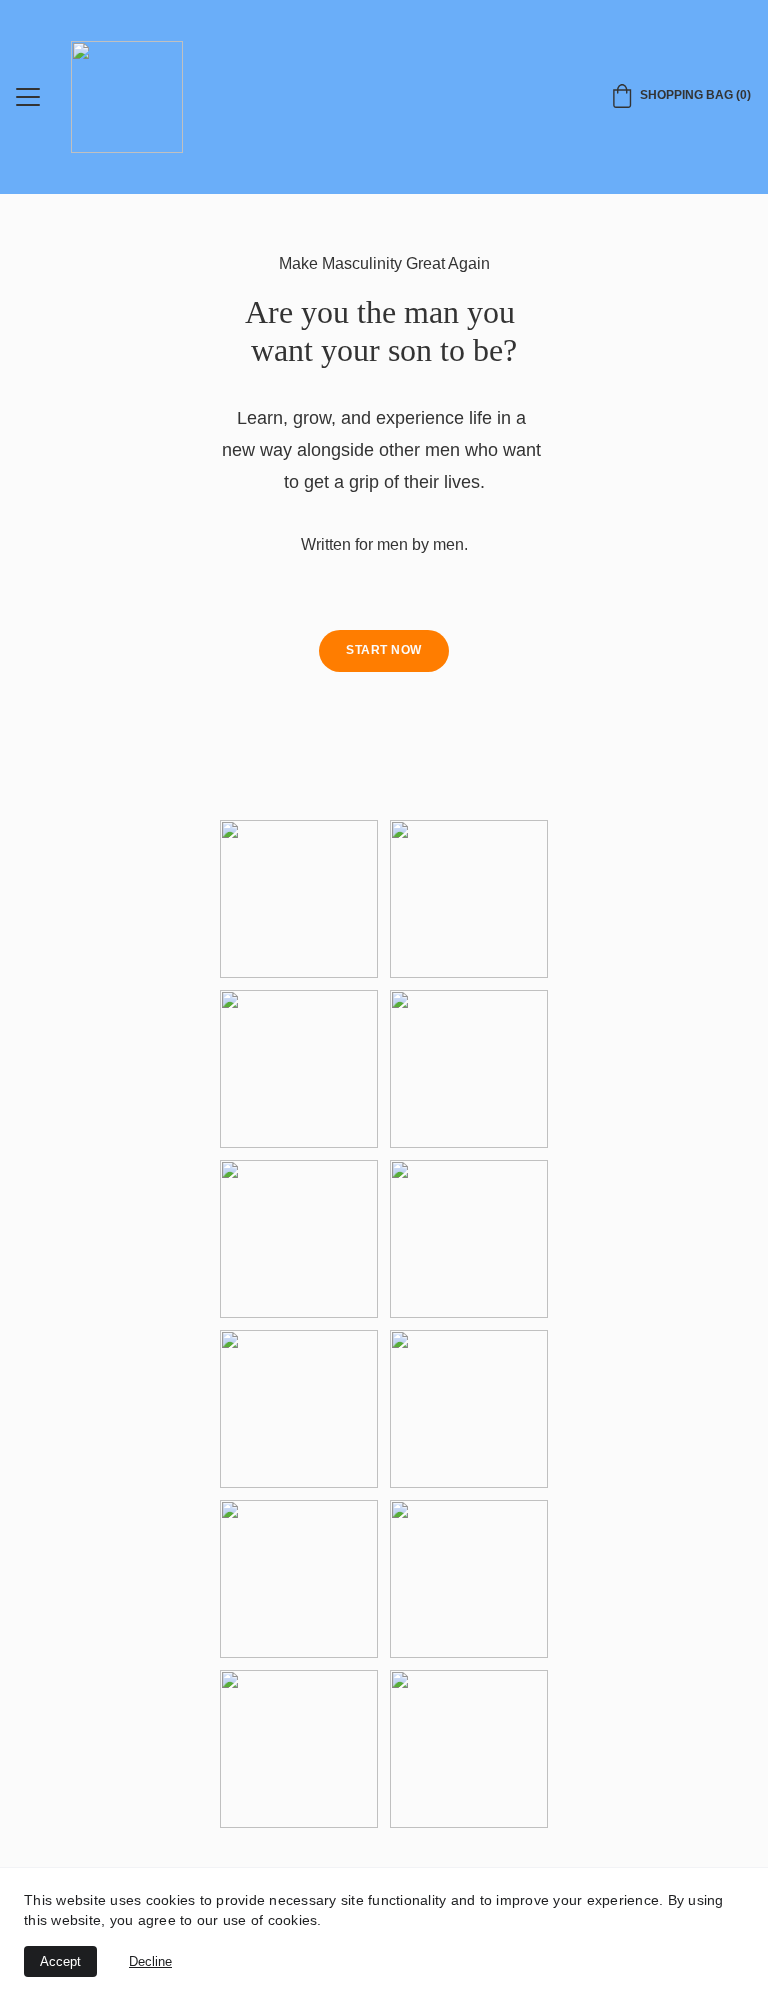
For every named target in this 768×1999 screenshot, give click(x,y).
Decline (150, 1961)
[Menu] (28, 97)
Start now (383, 650)
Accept (60, 1961)
